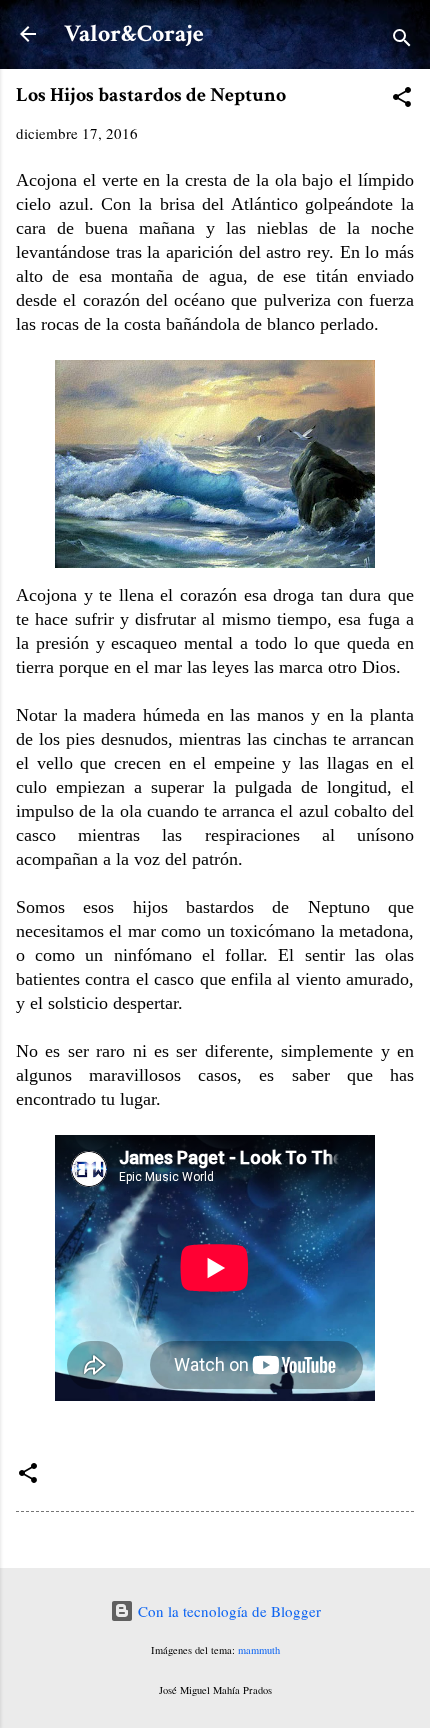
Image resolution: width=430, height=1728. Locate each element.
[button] (402, 100)
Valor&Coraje (134, 33)
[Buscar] (402, 40)
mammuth (259, 1650)
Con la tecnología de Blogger (227, 1611)
